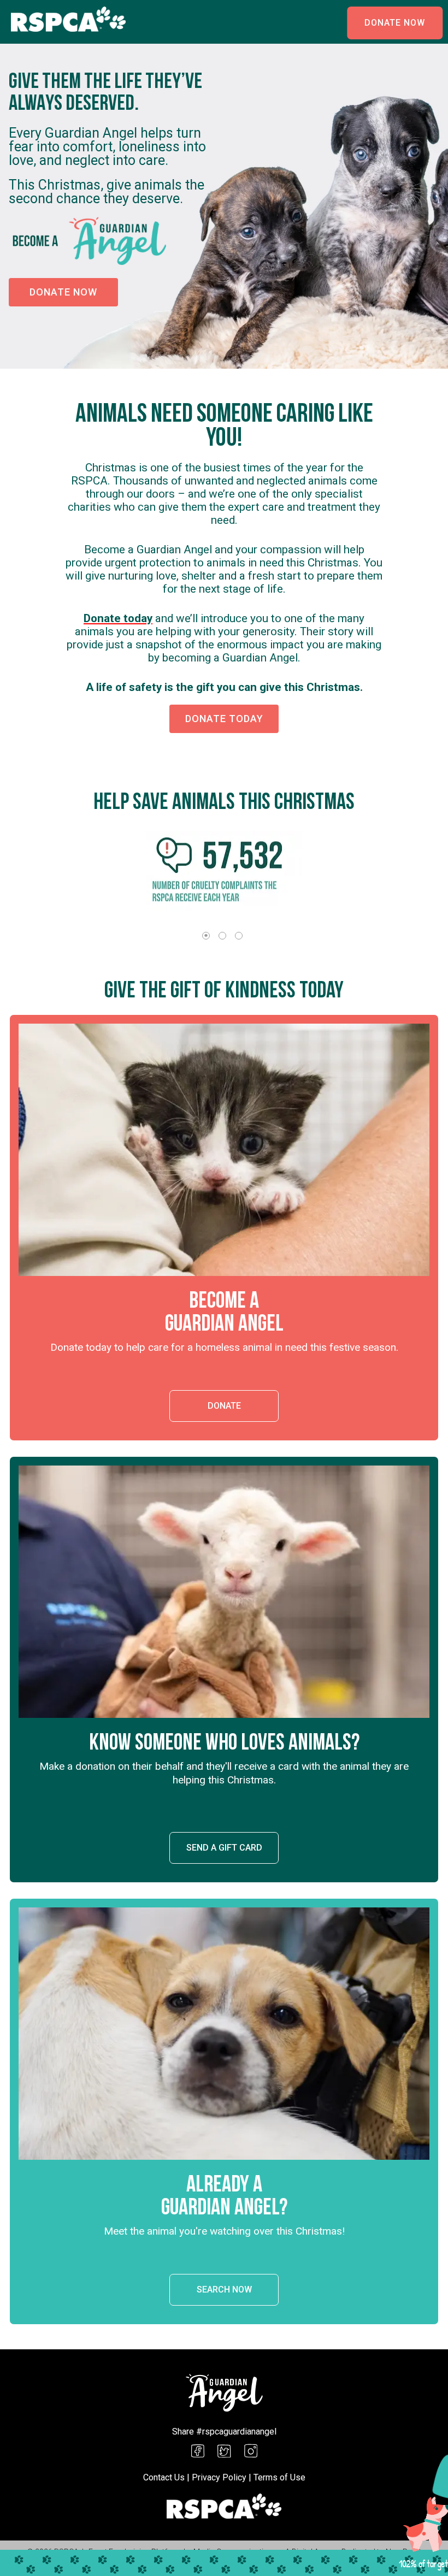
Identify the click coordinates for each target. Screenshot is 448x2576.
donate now (395, 23)
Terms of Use (279, 2477)
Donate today (118, 618)
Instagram (251, 2451)
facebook (198, 2451)
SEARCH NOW (224, 2290)
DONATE (224, 1406)
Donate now (63, 292)
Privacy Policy (219, 2477)
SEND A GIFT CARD (224, 1848)
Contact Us (164, 2477)
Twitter (224, 2451)
